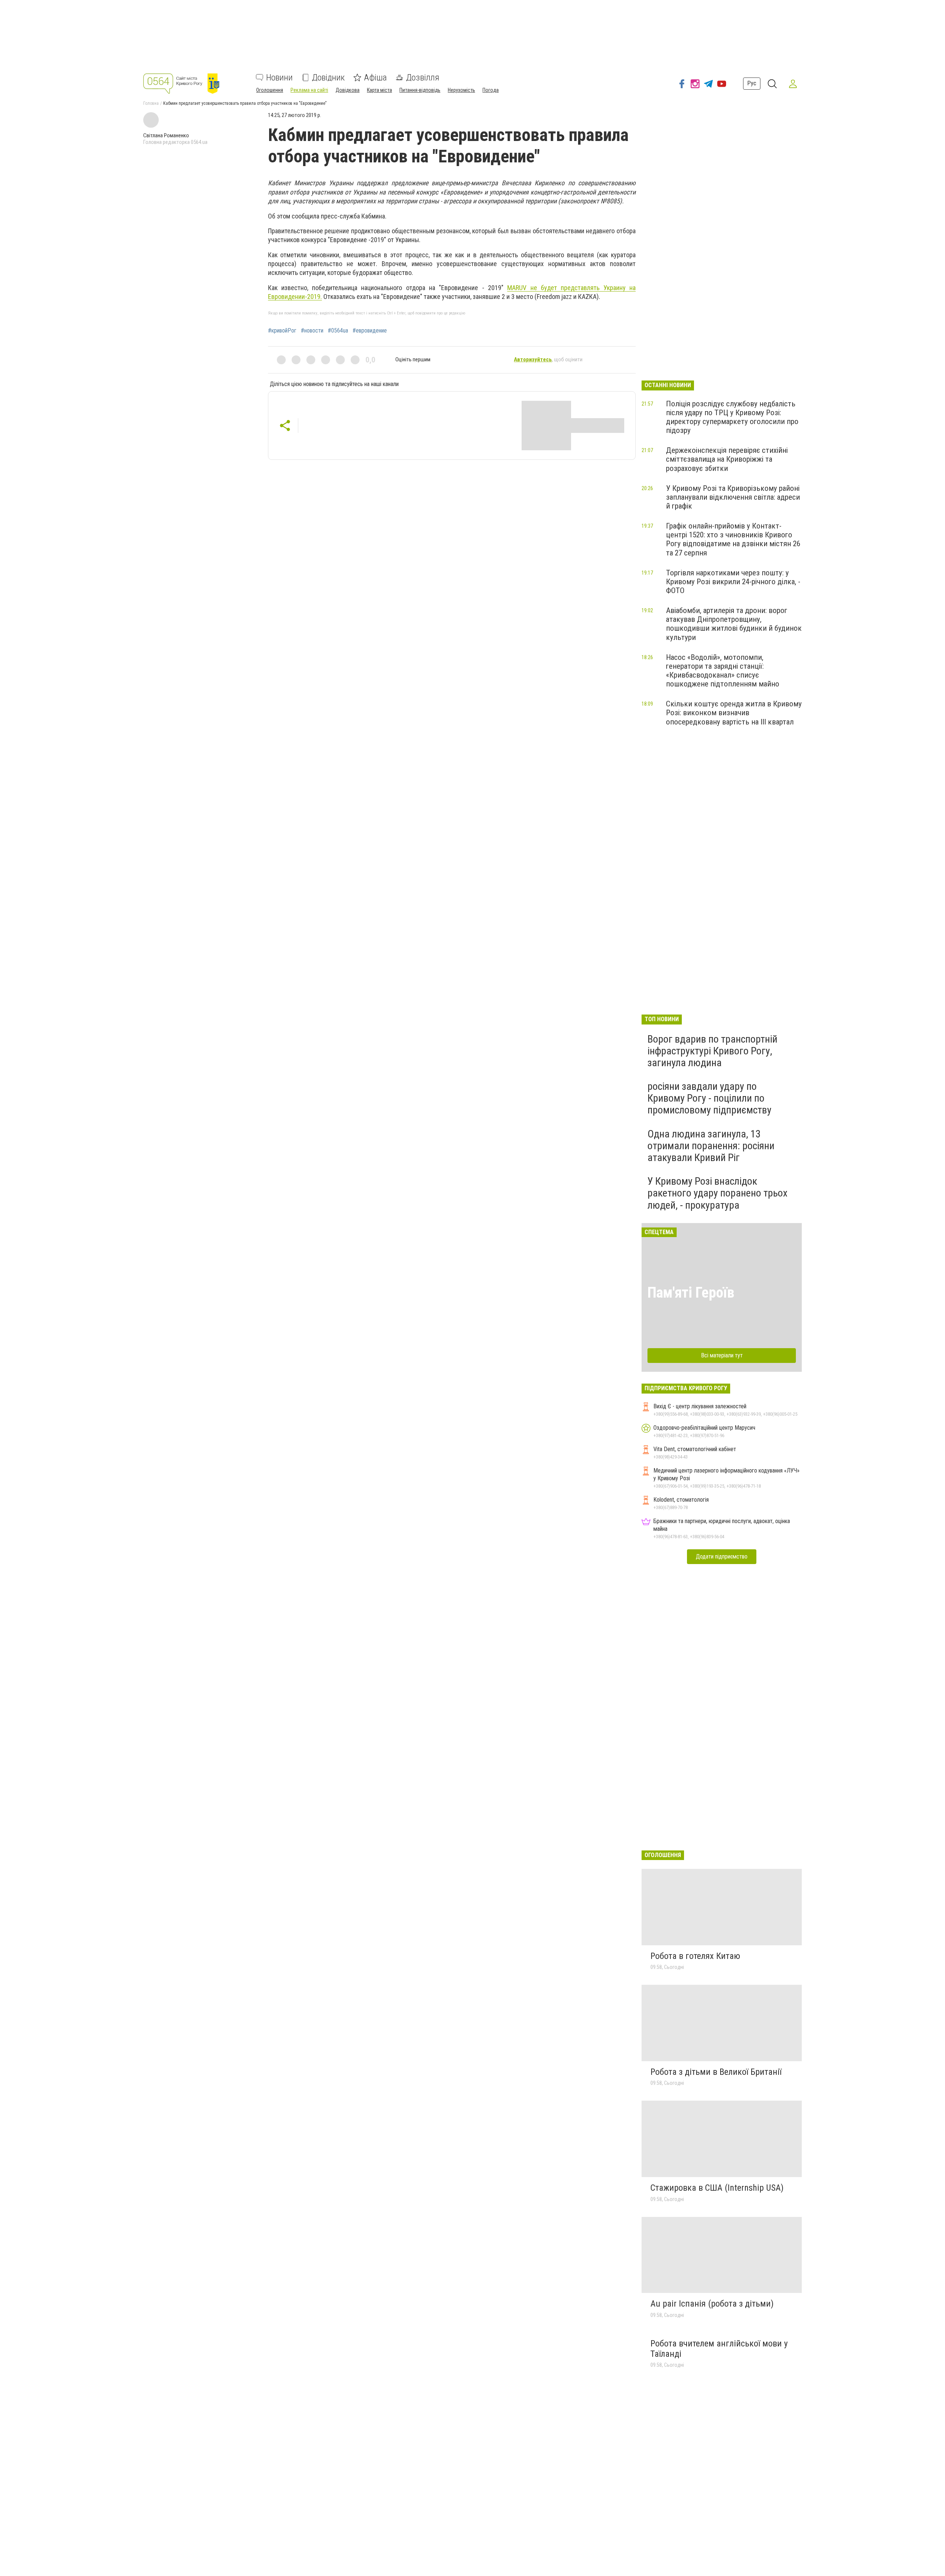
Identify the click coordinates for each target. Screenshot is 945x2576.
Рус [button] (752, 83)
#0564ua (338, 331)
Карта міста (379, 90)
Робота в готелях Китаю (695, 1956)
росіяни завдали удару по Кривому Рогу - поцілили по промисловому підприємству (709, 1098)
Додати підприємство (722, 1556)
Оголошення (270, 90)
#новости (312, 331)
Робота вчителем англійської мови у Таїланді (719, 2349)
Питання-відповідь (420, 90)
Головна (151, 103)
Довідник (328, 78)
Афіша (375, 78)
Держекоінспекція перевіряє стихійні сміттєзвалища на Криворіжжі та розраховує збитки (727, 459)
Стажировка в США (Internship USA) (717, 2188)
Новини (279, 78)
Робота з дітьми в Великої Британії (716, 2072)
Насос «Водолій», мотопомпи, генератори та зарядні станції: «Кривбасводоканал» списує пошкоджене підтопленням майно (723, 671)
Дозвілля (423, 78)
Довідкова (348, 90)
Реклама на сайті (309, 90)
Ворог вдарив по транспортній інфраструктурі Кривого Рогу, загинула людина (712, 1051)
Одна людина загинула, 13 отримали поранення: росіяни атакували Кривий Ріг (711, 1146)
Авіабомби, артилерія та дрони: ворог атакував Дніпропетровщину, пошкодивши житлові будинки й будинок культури (734, 624)
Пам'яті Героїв (691, 1293)
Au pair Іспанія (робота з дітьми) (712, 2304)
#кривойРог (282, 331)
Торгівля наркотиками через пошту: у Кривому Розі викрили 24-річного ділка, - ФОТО (733, 582)
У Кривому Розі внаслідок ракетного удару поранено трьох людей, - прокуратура (717, 1193)
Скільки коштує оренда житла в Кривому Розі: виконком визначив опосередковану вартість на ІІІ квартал (734, 713)
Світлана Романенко (166, 135)
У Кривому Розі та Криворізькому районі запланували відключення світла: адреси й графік (733, 497)
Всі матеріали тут (722, 1355)
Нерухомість (461, 90)
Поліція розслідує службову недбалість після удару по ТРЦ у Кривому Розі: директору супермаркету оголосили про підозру (732, 417)
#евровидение (370, 331)
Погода (491, 90)
